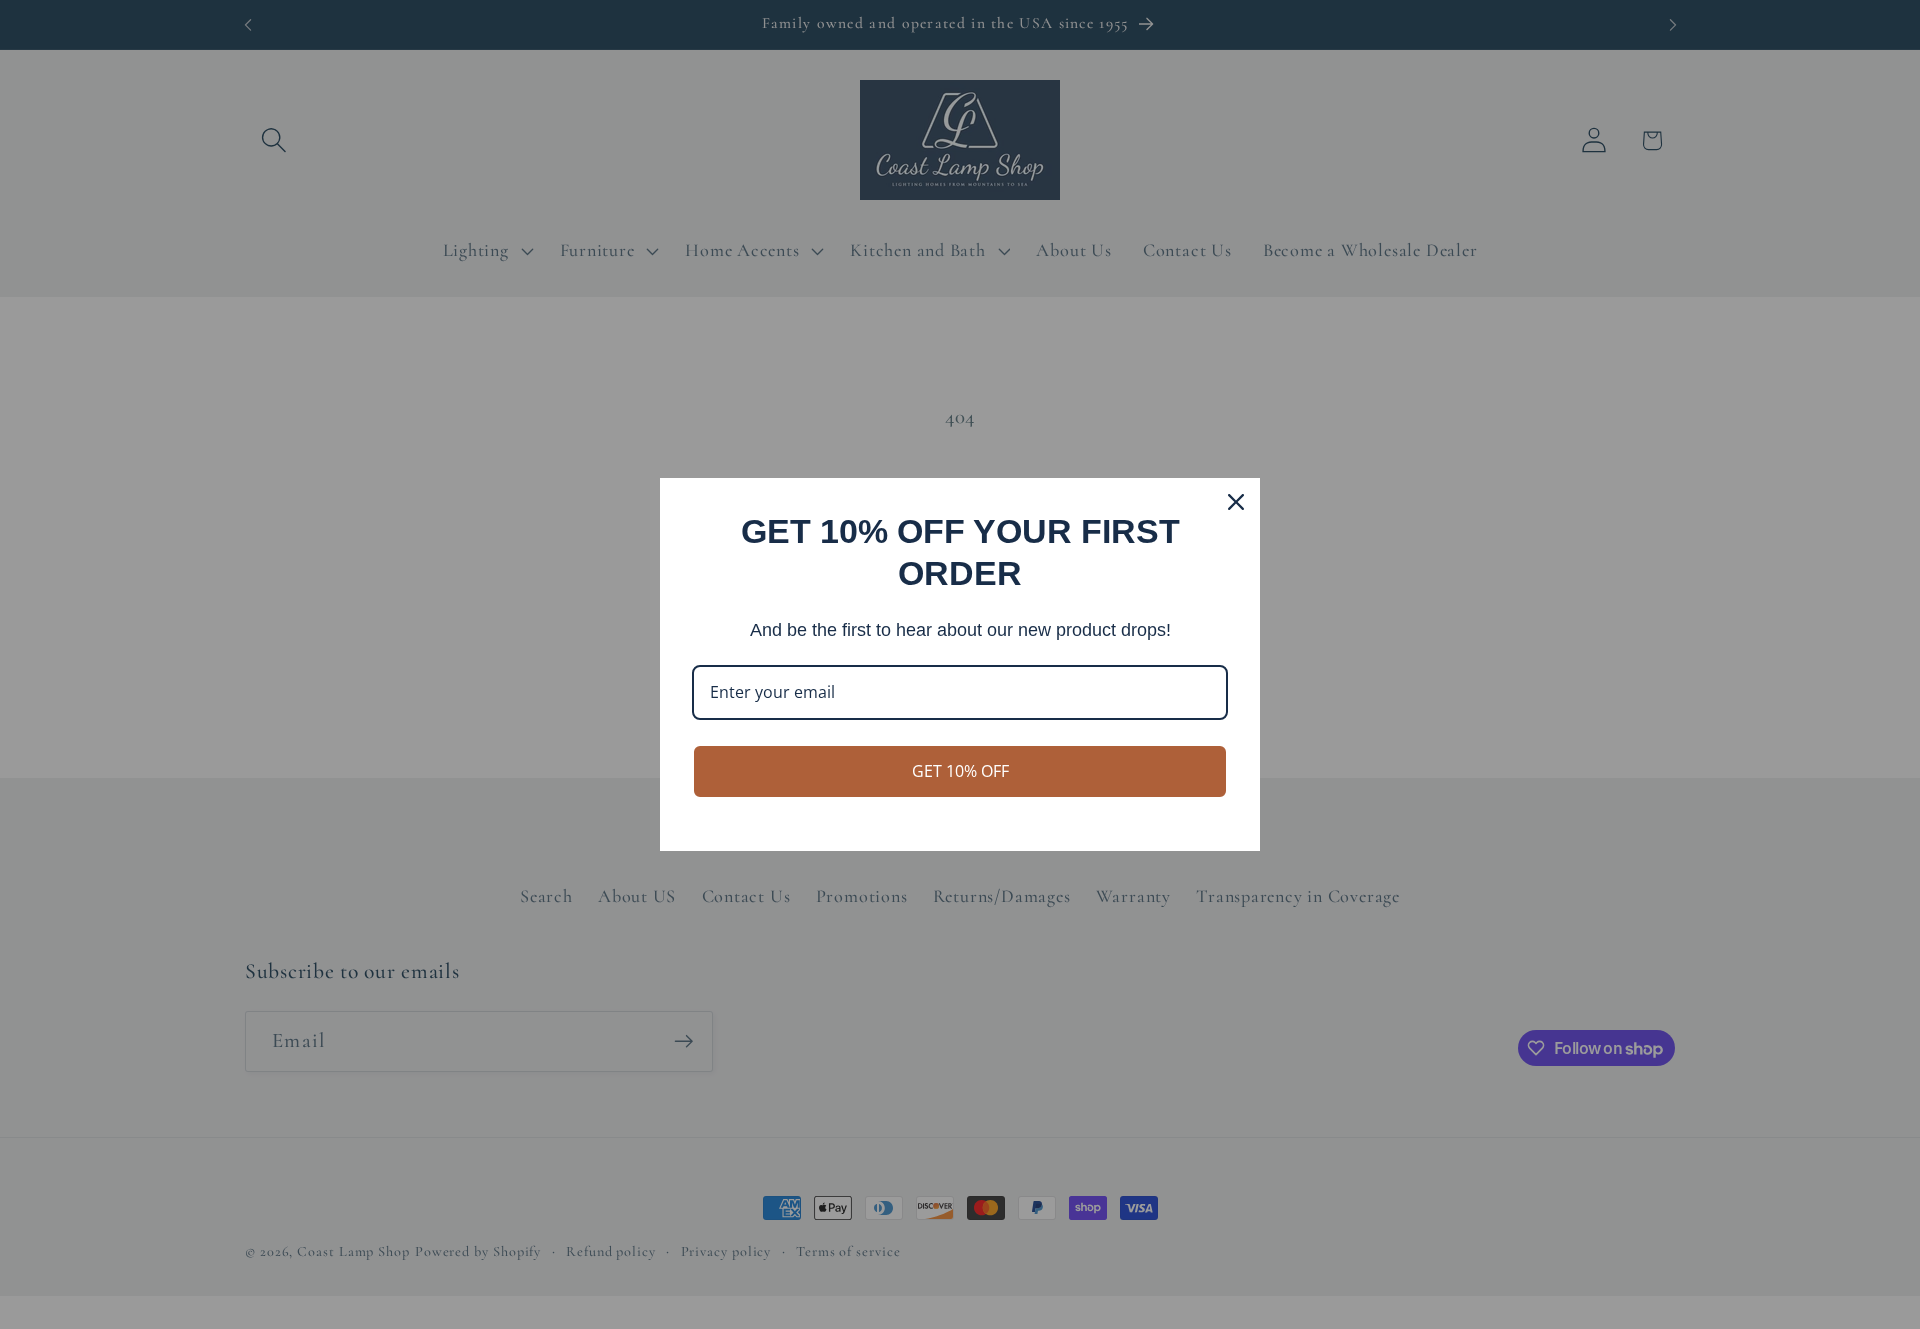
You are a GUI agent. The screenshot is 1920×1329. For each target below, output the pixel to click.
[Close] (1236, 502)
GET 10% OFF (960, 771)
